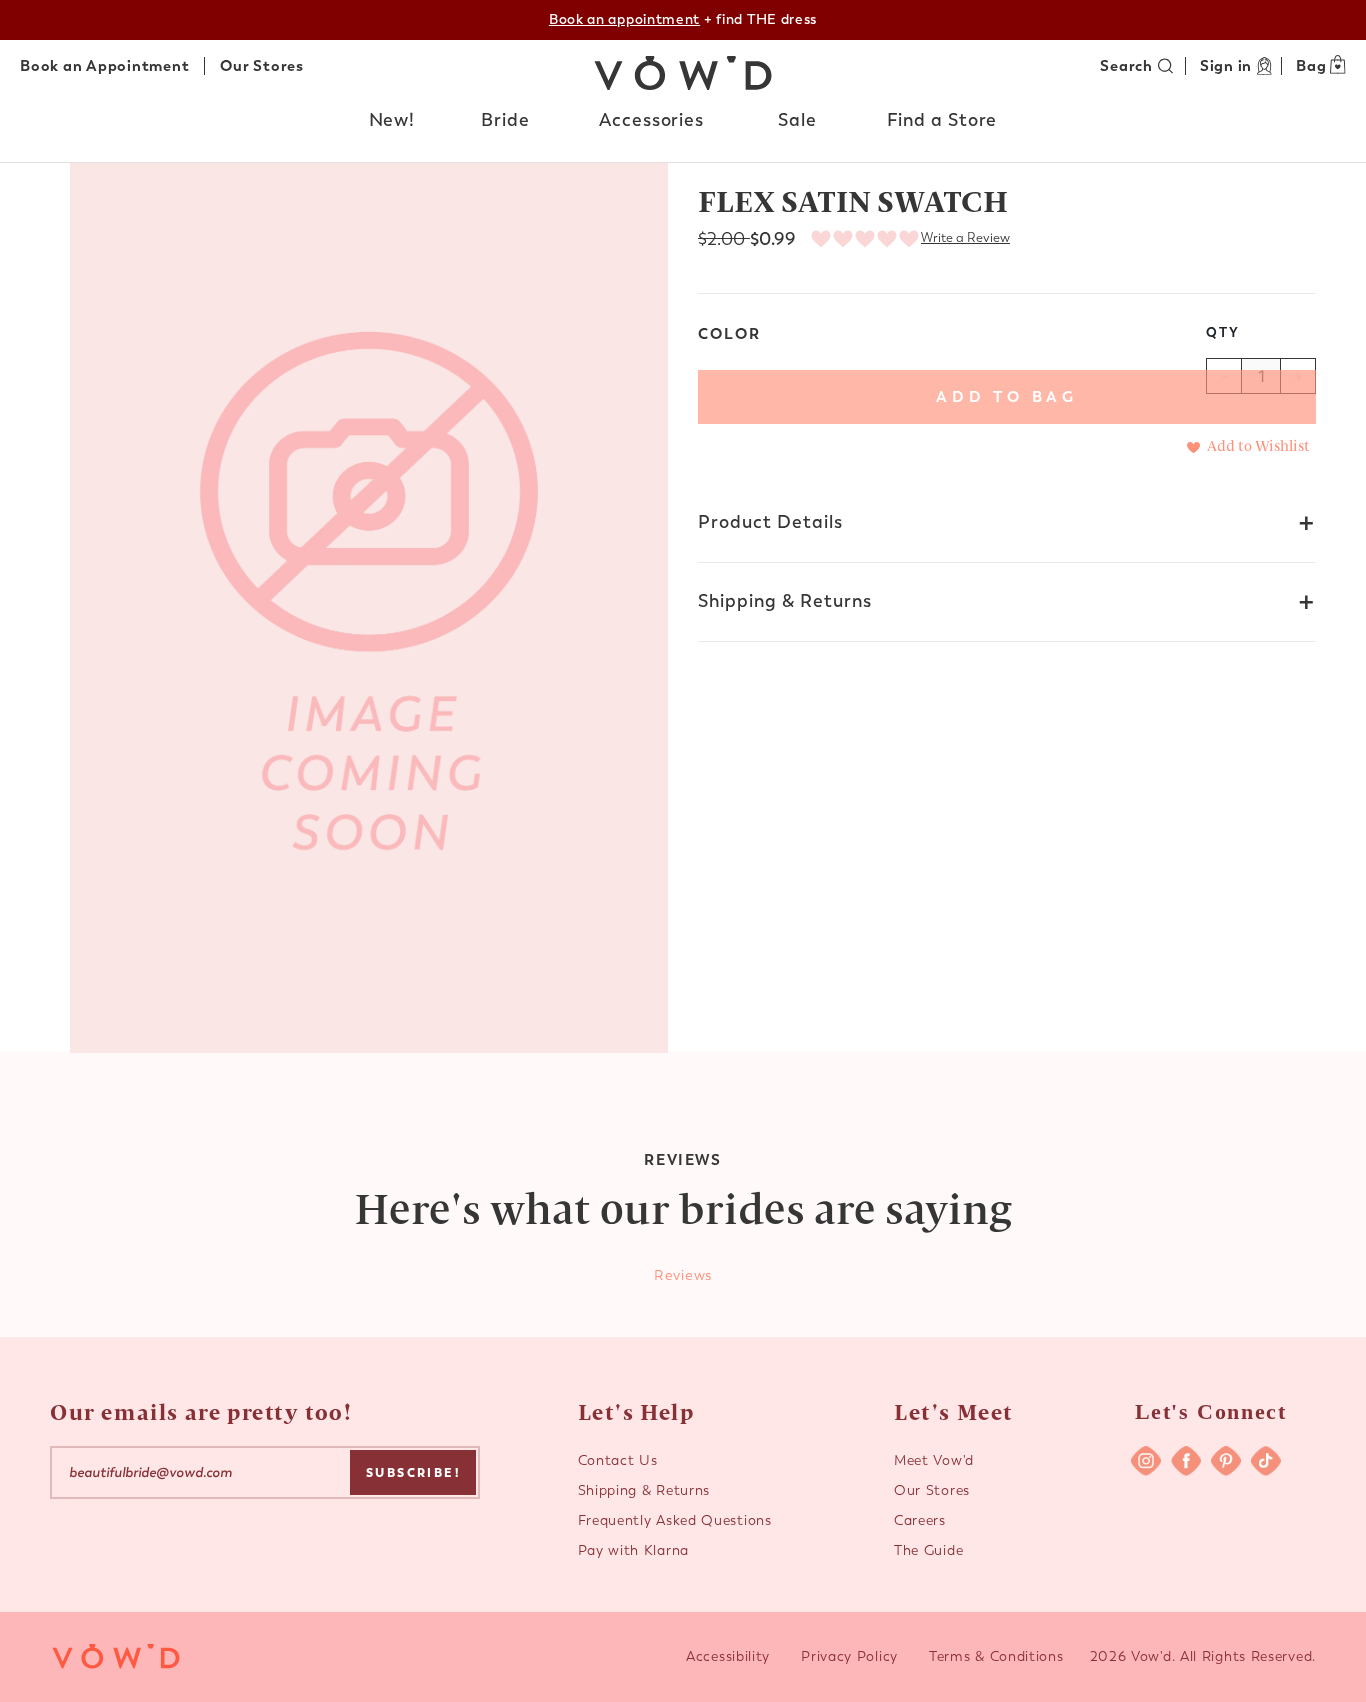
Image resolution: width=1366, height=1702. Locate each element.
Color (729, 334)
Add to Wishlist (1258, 445)
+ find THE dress (683, 19)
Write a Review (965, 237)
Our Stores (262, 66)
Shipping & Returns (785, 601)
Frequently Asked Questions (675, 1520)
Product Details (770, 522)
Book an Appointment (104, 66)
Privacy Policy (849, 1656)
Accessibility (728, 1656)
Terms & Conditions (996, 1656)
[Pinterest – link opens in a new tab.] (1226, 1461)
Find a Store (942, 120)
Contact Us (618, 1460)
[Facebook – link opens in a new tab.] (1186, 1461)
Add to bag (1007, 397)
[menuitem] (393, 125)
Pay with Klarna (634, 1550)
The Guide (928, 1550)
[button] (393, 121)
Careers (920, 1520)
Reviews (683, 1275)
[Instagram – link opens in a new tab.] (1146, 1461)
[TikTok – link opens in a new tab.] (1266, 1461)
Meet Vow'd (934, 1460)
